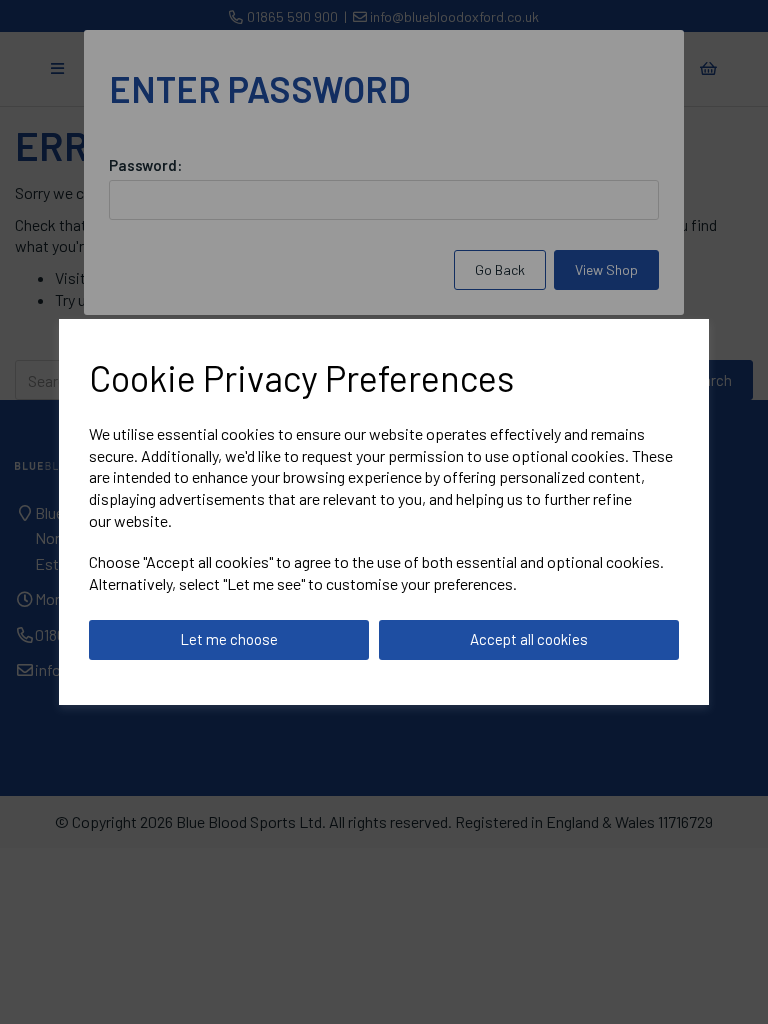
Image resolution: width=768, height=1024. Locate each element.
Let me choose (229, 639)
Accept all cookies (529, 639)
